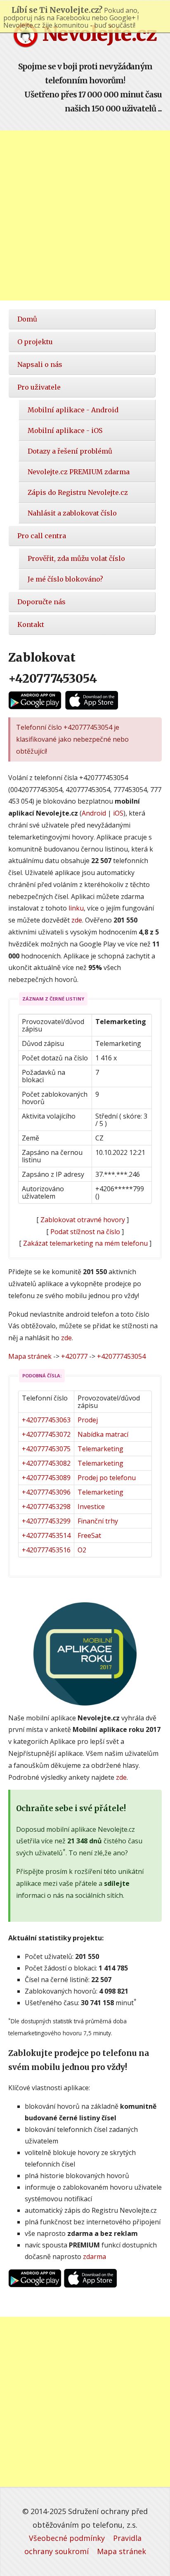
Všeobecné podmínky (67, 2538)
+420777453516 (46, 1550)
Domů (27, 319)
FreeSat (89, 1535)
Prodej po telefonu (107, 1478)
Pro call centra (42, 536)
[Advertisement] (85, 215)
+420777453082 (46, 1463)
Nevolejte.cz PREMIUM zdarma (79, 472)
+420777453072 (46, 1434)
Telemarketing (100, 1449)
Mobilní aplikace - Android (73, 410)
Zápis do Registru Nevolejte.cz (78, 492)
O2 (82, 1550)
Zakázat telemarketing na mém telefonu (85, 1243)
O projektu (35, 342)
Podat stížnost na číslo (85, 1232)
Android (94, 813)
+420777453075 (46, 1449)
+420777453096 (46, 1492)
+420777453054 (121, 1356)
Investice (91, 1507)
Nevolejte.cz (97, 34)
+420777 (74, 1356)
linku (76, 908)
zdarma (94, 2257)
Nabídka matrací (103, 1434)
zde (77, 920)
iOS (118, 813)
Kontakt (31, 624)
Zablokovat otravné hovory (83, 1220)
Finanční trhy (98, 1521)
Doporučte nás (41, 602)
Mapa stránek (30, 1356)
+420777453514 (46, 1535)
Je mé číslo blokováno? (65, 579)
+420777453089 (46, 1478)
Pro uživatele (39, 387)
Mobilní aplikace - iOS (65, 431)
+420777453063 (46, 1420)
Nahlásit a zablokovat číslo (72, 513)
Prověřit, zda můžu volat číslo (76, 558)
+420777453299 (46, 1521)
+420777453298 (46, 1507)
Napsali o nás (40, 364)
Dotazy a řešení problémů (70, 451)
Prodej (88, 1420)
